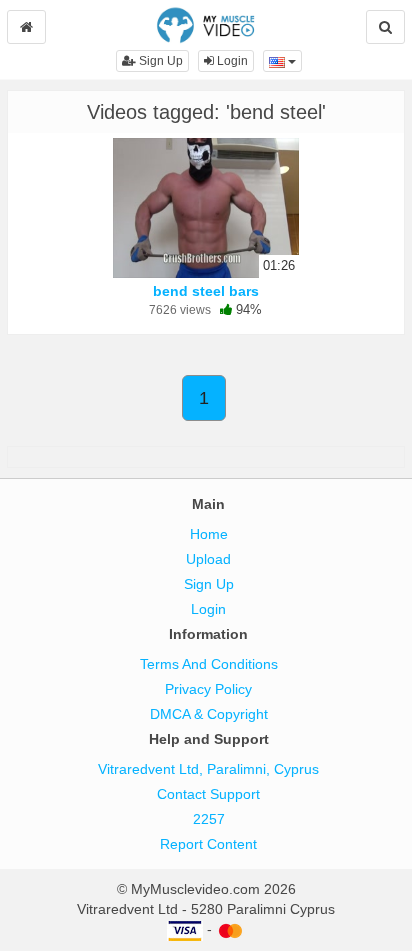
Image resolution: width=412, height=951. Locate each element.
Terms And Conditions (209, 664)
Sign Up (159, 61)
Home (209, 534)
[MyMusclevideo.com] (205, 24)
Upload (208, 559)
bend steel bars (206, 291)
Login (231, 61)
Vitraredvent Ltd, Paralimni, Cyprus (208, 769)
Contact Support (208, 794)
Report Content (208, 844)
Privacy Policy (208, 689)
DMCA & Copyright (209, 714)
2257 (209, 819)
